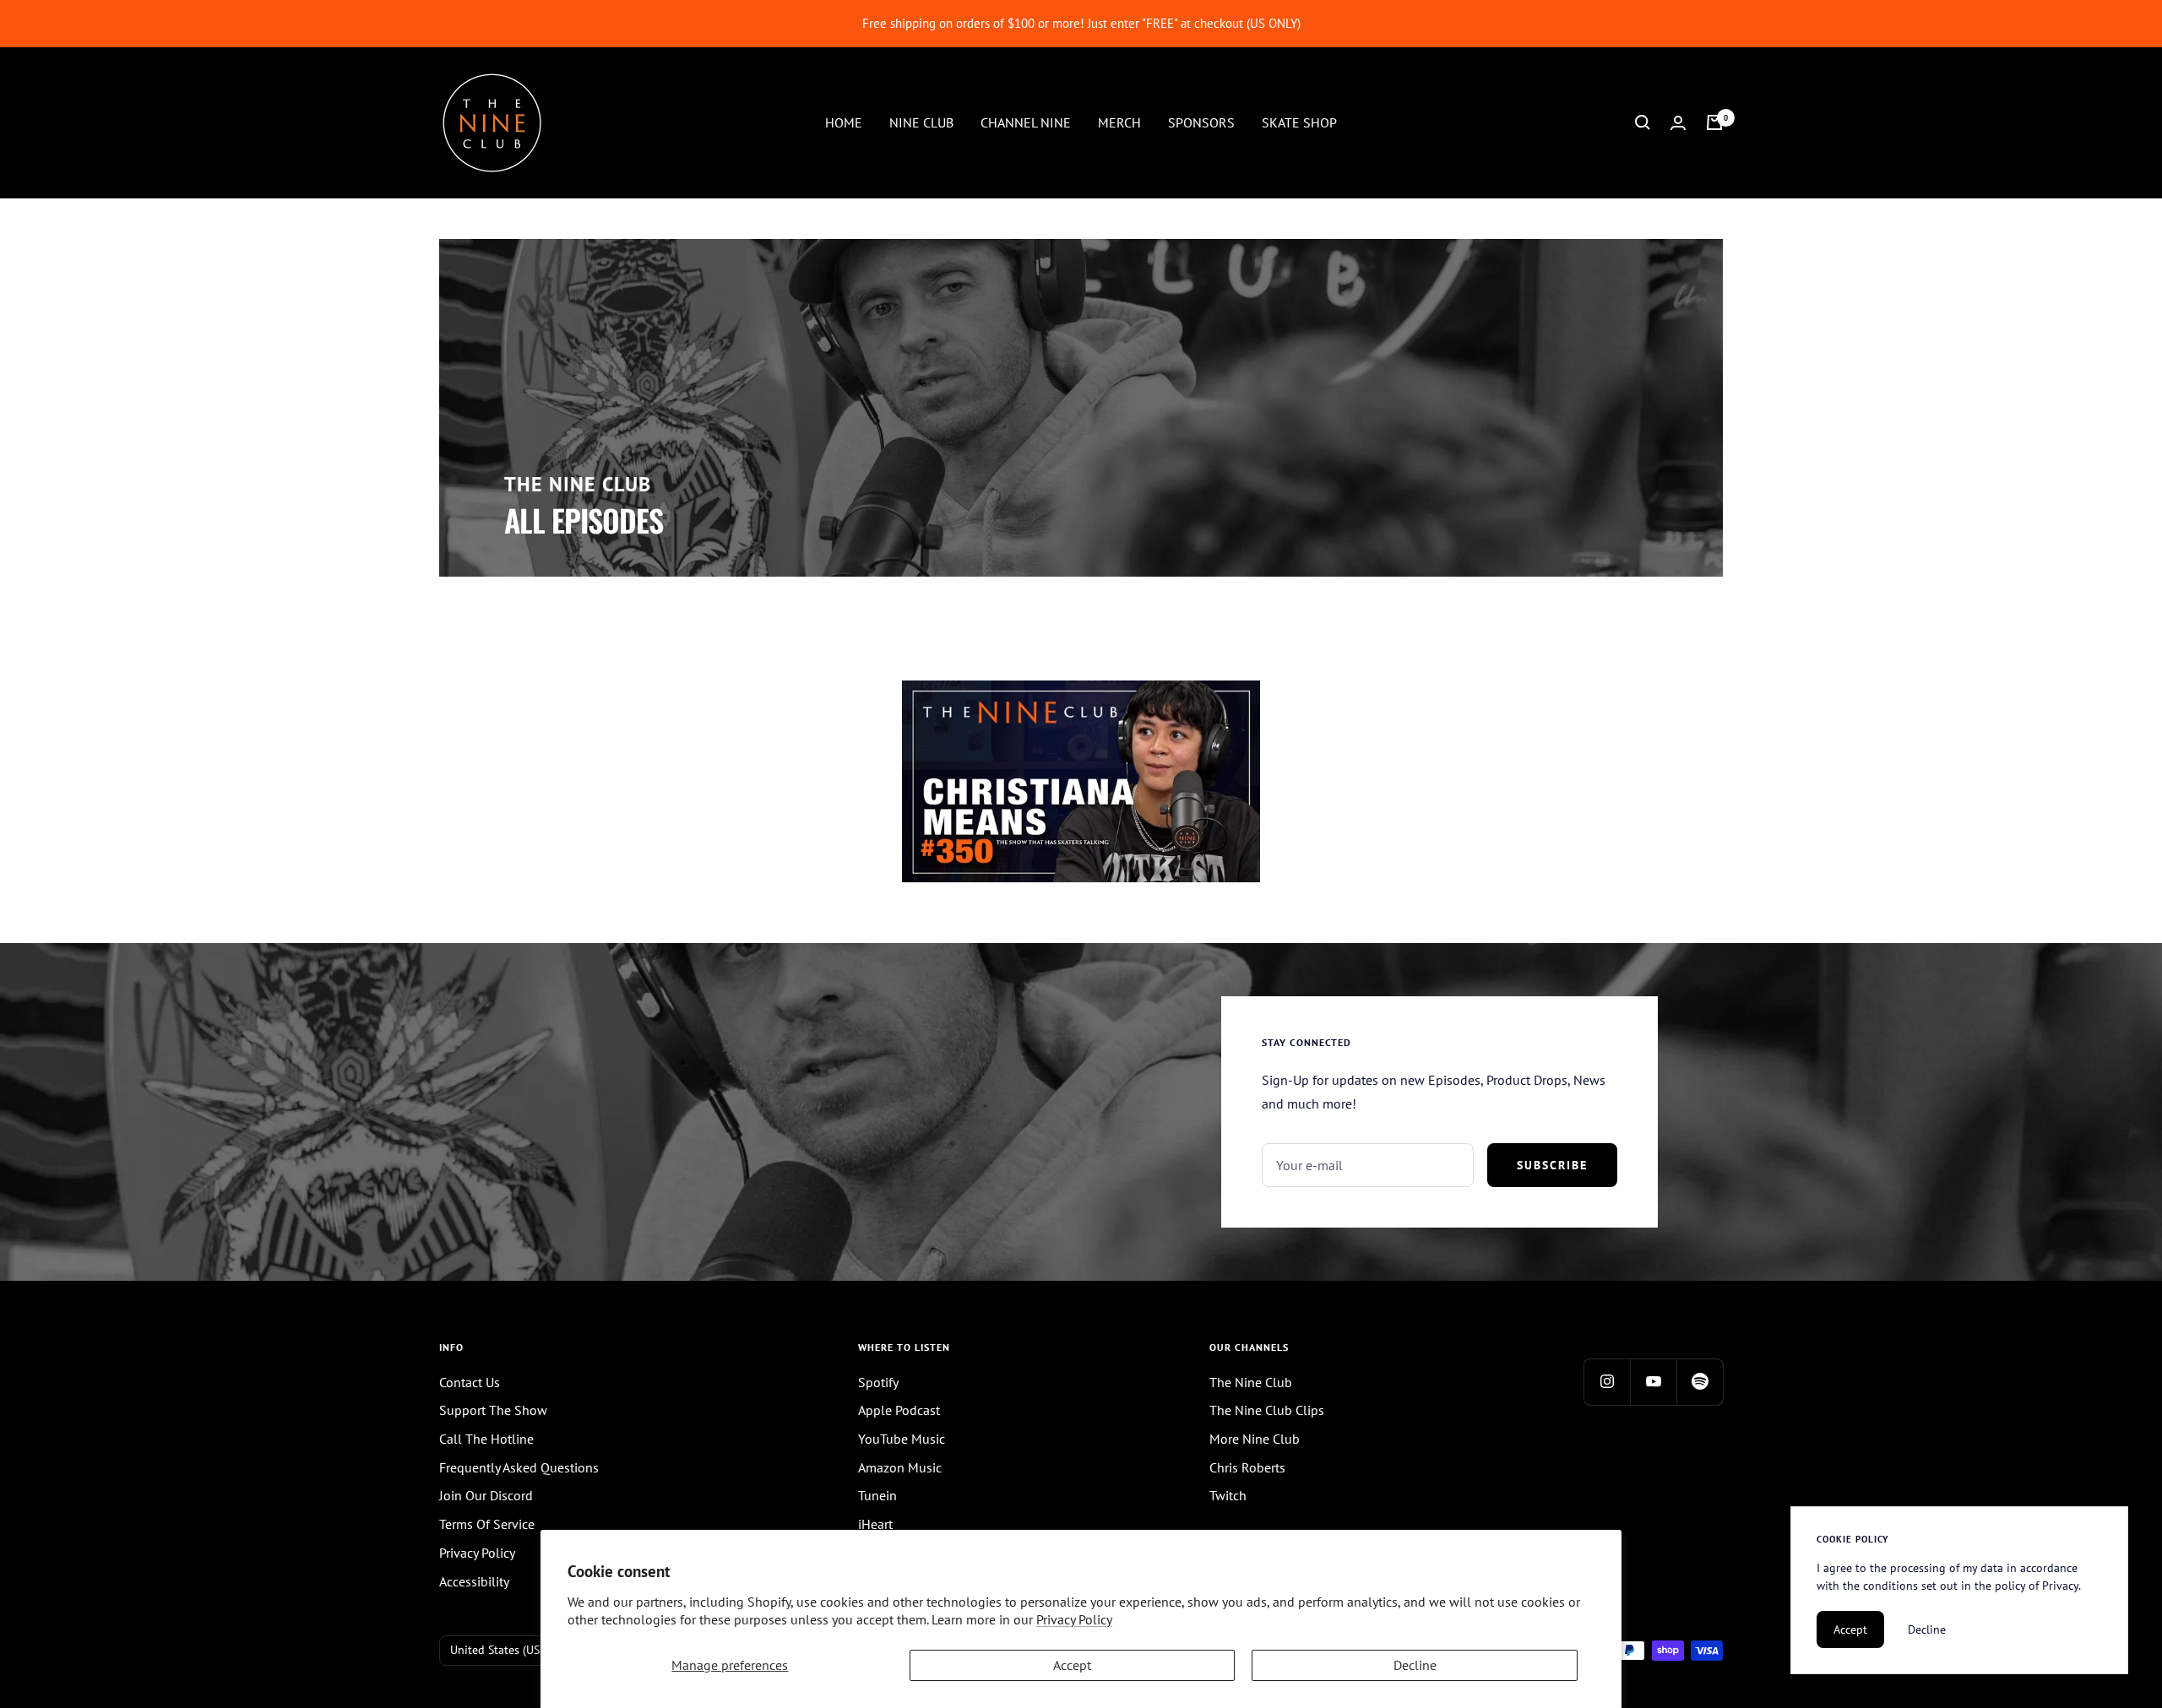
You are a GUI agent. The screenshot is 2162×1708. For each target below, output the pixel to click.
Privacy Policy (1074, 1619)
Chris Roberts (1247, 1467)
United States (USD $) (505, 1650)
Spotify (878, 1382)
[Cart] (1714, 122)
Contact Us (470, 1382)
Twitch (1228, 1495)
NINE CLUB (921, 122)
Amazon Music (900, 1467)
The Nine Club (1251, 1382)
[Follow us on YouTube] (1653, 1382)
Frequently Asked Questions (519, 1467)
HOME (844, 122)
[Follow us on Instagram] (1607, 1382)
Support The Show (493, 1410)
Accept (1072, 1665)
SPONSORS (1201, 122)
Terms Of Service (487, 1524)
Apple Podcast (899, 1410)
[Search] (1643, 122)
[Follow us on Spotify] (1700, 1382)
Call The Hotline (486, 1439)
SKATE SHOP (1299, 122)
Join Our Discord (486, 1495)
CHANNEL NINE (1026, 122)
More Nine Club (1255, 1439)
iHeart (875, 1524)
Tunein (877, 1495)
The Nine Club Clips (1267, 1410)
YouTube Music (902, 1439)
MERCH (1119, 122)
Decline (1415, 1665)
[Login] (1678, 123)
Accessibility (474, 1581)
